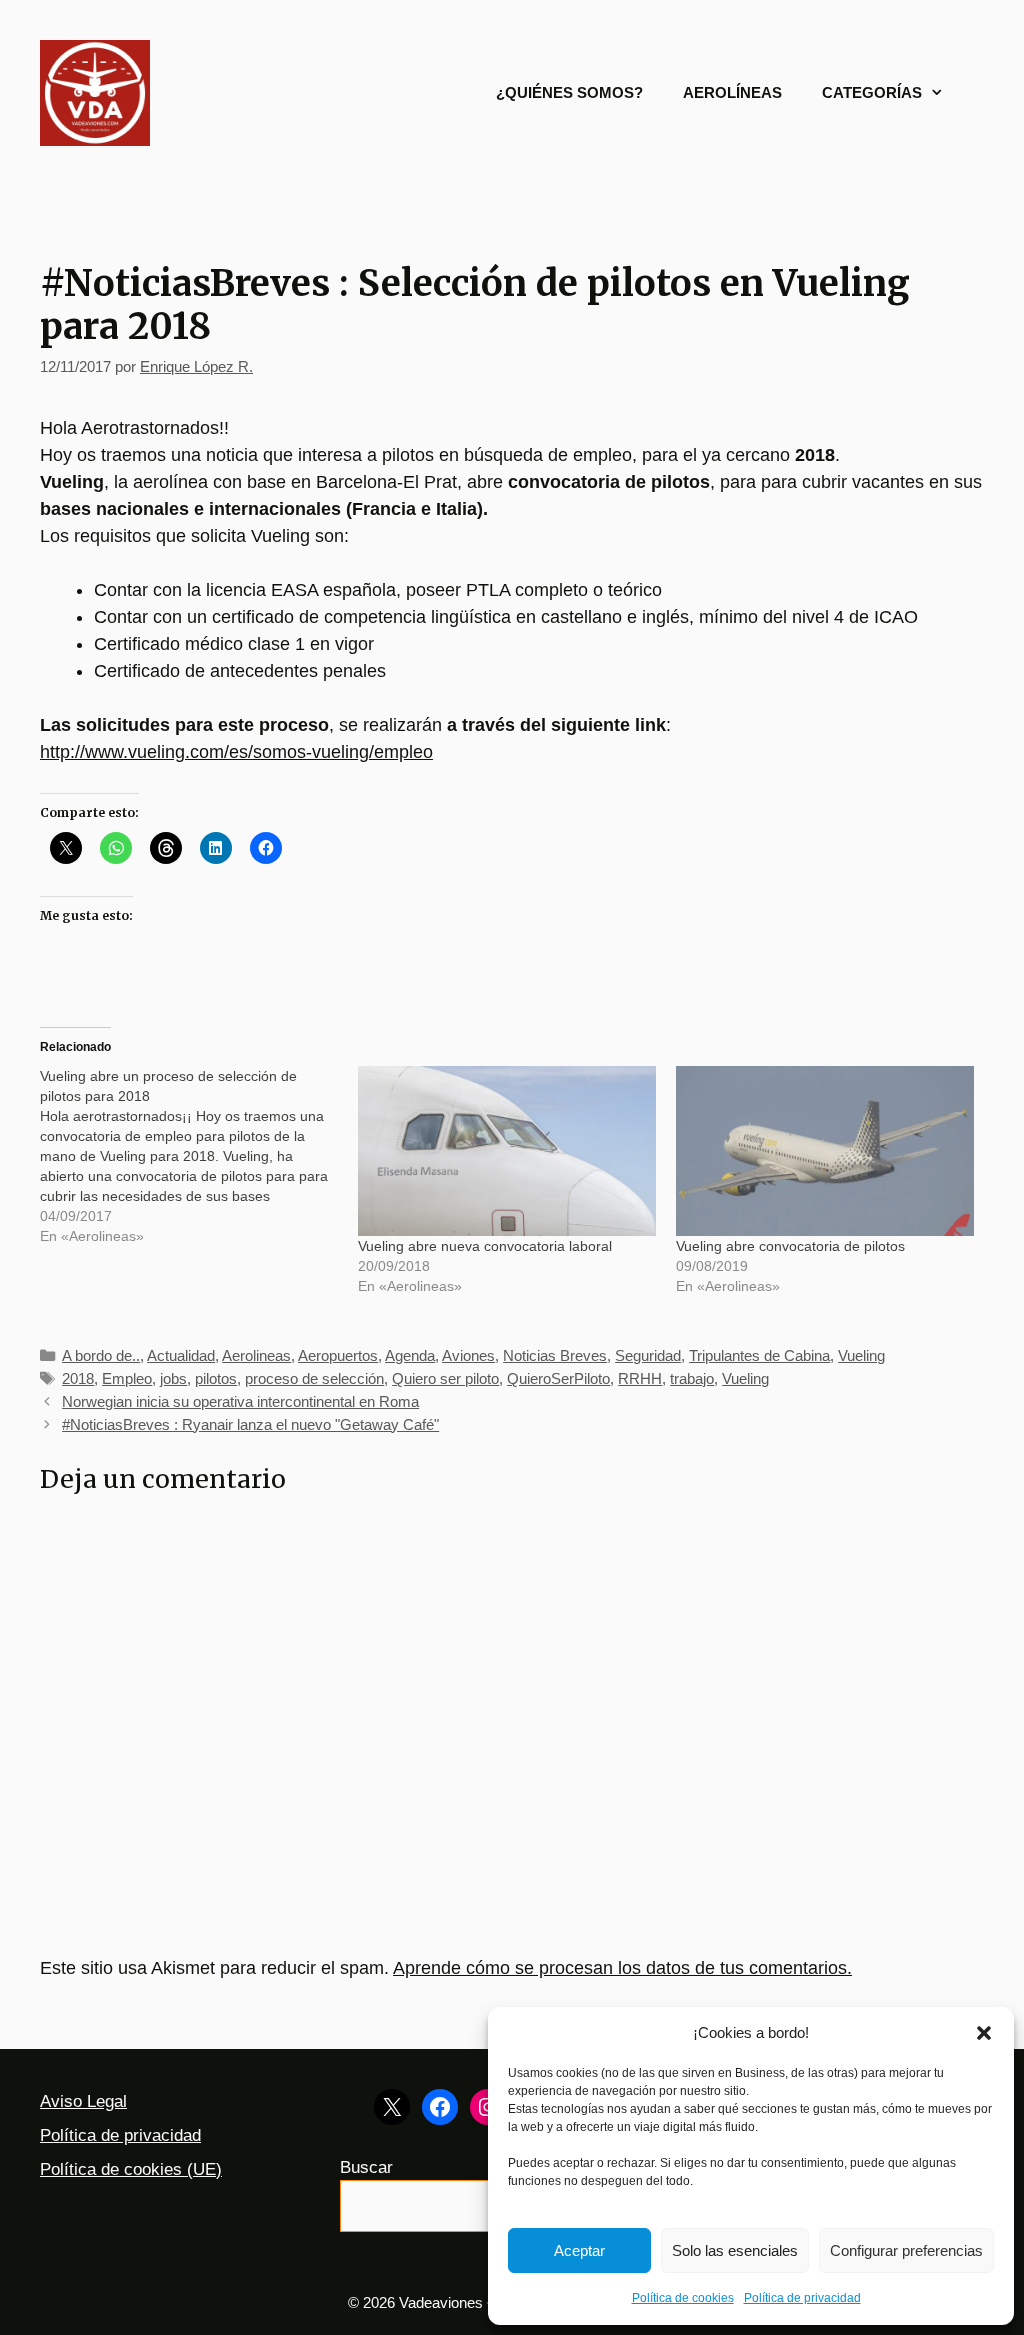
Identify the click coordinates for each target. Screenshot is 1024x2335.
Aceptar (579, 2250)
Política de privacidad (802, 2298)
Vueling (861, 1355)
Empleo (127, 1378)
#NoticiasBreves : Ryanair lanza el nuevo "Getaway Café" (250, 1424)
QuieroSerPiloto (558, 1378)
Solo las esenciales (735, 2250)
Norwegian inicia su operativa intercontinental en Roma (240, 1401)
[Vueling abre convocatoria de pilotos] (825, 1151)
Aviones (468, 1355)
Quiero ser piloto (445, 1378)
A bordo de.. (101, 1355)
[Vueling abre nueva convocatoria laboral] (507, 1151)
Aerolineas (256, 1355)
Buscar (366, 2167)
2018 (78, 1378)
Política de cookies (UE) (131, 2169)
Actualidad (181, 1355)
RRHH (640, 1378)
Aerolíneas (732, 92)
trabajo (692, 1378)
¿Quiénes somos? (569, 92)
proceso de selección (314, 1378)
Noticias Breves (555, 1355)
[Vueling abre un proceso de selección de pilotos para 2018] (199, 1156)
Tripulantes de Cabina (759, 1355)
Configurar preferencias (906, 2250)
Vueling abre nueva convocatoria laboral (485, 1246)
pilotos (216, 1378)
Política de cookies (683, 2298)
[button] (984, 2033)
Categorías (872, 92)
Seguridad (648, 1355)
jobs (173, 1378)
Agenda (410, 1355)
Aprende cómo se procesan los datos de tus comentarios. (622, 1968)
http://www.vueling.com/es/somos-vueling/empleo (236, 752)
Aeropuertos (338, 1355)
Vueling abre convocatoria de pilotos (790, 1246)
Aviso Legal (83, 2101)
